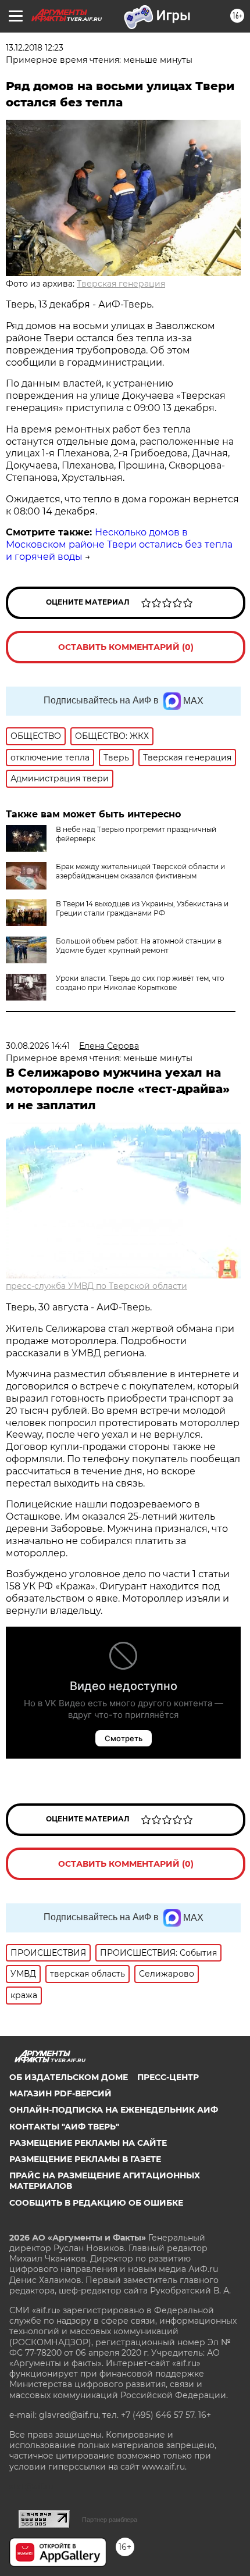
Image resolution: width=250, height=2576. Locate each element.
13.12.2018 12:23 (35, 48)
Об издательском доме (69, 2077)
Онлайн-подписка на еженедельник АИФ (114, 2110)
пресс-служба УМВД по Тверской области (97, 1286)
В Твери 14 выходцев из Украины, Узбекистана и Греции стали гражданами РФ (142, 908)
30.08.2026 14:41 (38, 1046)
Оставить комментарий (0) (126, 647)
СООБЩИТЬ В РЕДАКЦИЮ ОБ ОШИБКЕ (96, 2203)
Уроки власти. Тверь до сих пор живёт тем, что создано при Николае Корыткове (140, 983)
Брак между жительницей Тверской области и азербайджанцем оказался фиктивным (140, 871)
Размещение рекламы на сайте (88, 2143)
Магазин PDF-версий (60, 2093)
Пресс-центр (168, 2077)
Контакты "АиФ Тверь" (64, 2127)
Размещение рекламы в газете (85, 2159)
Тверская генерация (121, 284)
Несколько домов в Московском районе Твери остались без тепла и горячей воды (119, 544)
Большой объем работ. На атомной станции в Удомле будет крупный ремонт (139, 946)
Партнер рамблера (110, 2520)
